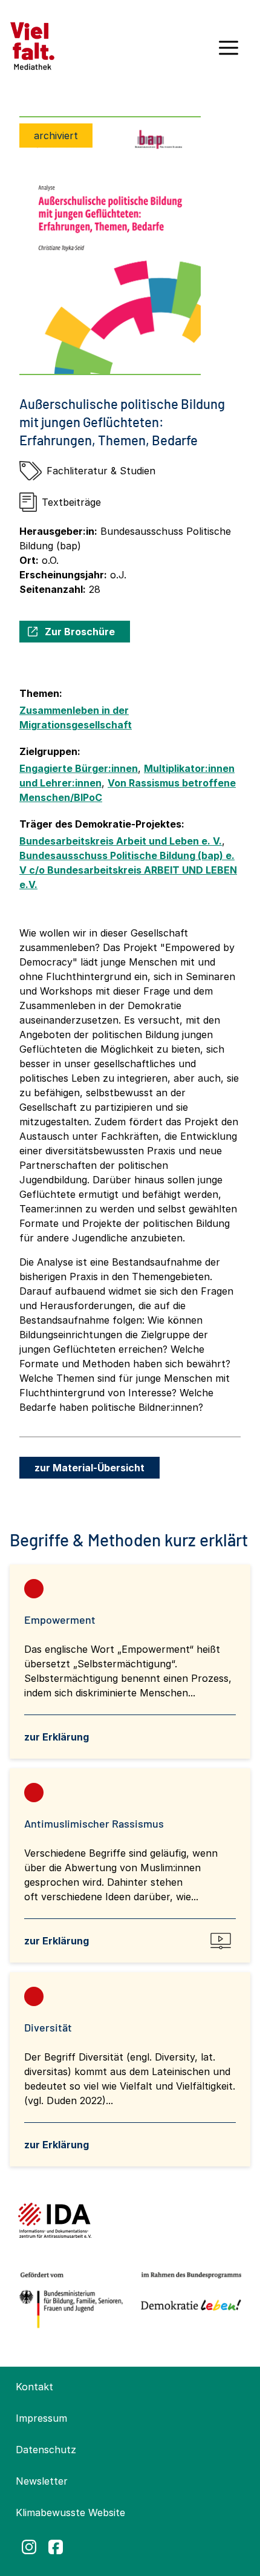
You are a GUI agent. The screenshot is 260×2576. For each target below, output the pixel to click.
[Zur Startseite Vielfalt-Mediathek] (32, 45)
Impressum (41, 2418)
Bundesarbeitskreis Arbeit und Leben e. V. (121, 841)
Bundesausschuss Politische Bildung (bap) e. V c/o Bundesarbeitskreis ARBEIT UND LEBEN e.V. (128, 870)
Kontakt (34, 2387)
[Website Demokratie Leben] (188, 2300)
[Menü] (229, 52)
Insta (29, 2547)
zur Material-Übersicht (89, 1468)
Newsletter (42, 2481)
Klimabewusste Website (70, 2512)
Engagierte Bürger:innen (79, 768)
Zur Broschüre (80, 632)
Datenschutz (46, 2450)
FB (56, 2547)
